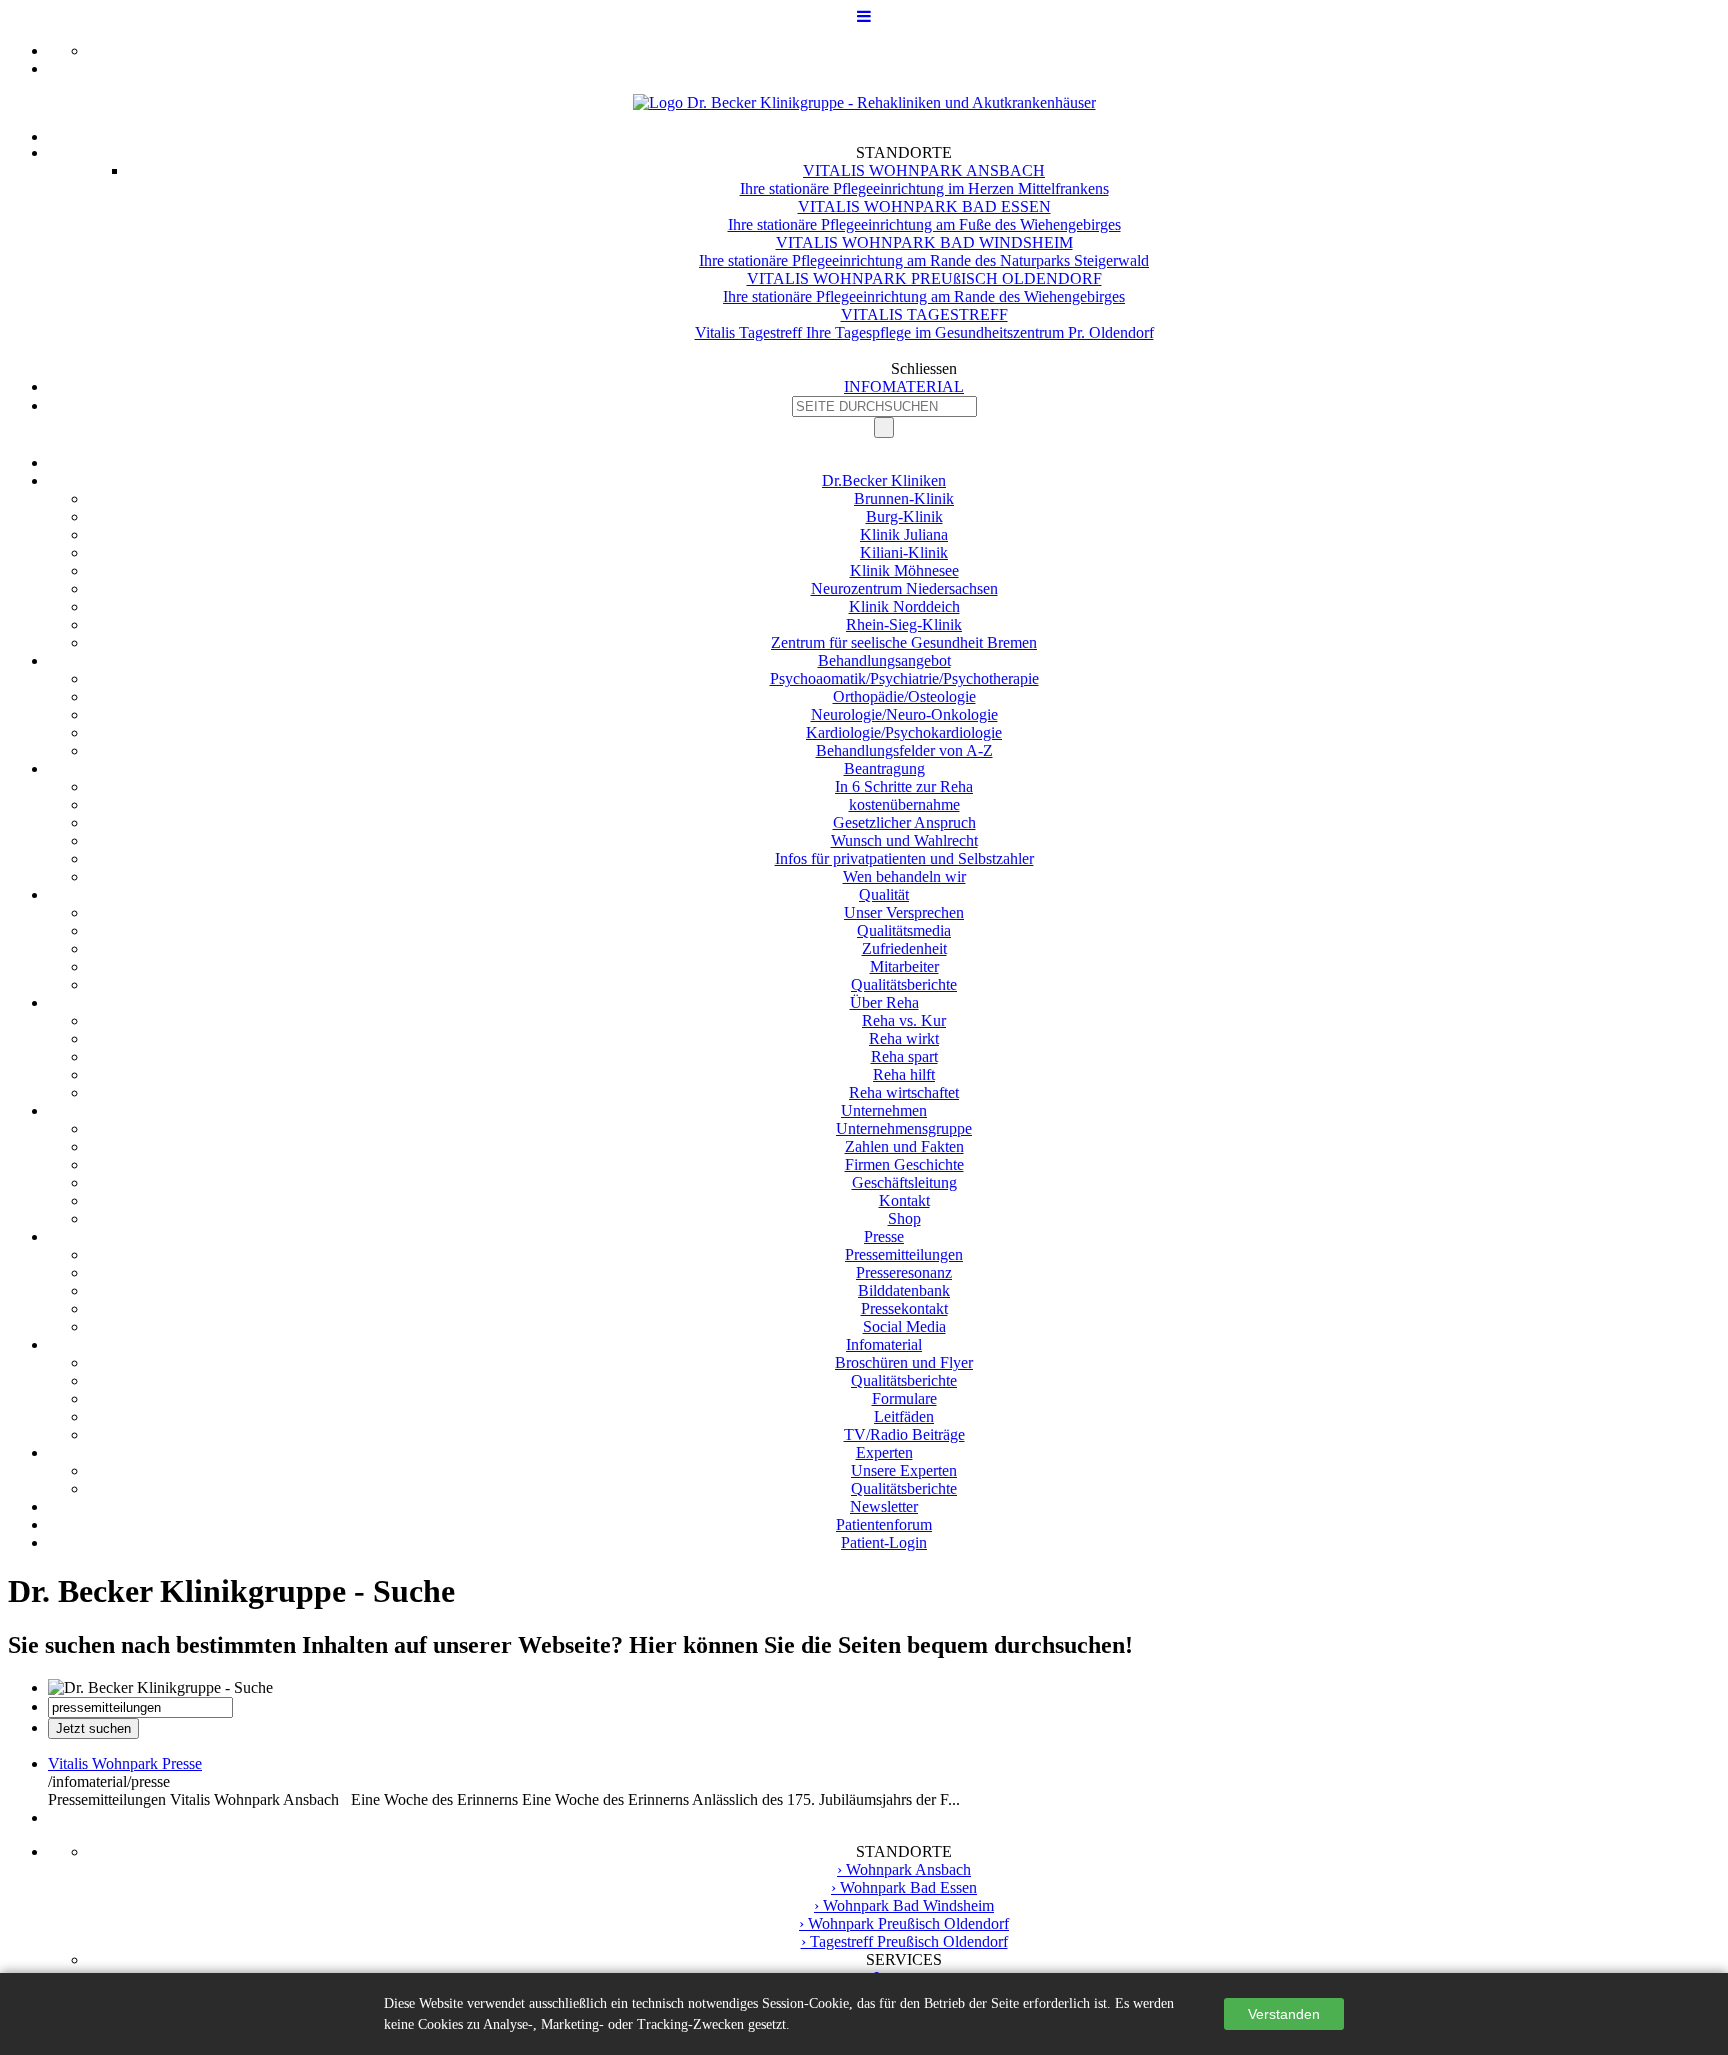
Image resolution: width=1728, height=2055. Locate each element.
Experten (884, 1452)
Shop (904, 1218)
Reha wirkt (904, 1038)
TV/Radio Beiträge (904, 1434)
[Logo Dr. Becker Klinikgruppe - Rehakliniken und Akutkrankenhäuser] (864, 102)
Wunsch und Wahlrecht (904, 840)
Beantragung (884, 768)
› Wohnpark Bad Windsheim (904, 1905)
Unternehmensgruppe (904, 1128)
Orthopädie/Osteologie (904, 696)
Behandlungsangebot (884, 660)
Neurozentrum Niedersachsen (904, 588)
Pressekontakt (904, 1308)
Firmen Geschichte (904, 1164)
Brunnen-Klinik (904, 498)
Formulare (904, 1398)
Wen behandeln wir (904, 876)
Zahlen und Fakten (904, 1146)
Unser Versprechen (904, 912)
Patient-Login (884, 1542)
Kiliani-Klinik (904, 552)
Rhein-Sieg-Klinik (904, 624)
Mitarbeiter (904, 966)
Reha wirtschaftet (904, 1092)
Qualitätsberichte (904, 984)
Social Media (904, 1326)
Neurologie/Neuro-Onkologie (904, 714)
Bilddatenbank (904, 1290)
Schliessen (924, 368)
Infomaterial (884, 1344)
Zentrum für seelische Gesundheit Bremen (904, 642)
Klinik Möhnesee (904, 570)
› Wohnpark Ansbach (904, 1869)
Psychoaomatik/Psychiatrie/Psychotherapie (904, 678)
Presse (884, 1236)
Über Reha (884, 1002)
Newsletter (884, 1506)
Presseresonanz (904, 1272)
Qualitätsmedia (904, 930)
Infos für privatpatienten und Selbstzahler (904, 858)
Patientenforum (884, 1524)
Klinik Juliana (904, 534)
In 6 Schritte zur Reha (904, 786)
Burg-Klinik (904, 516)
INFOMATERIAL (904, 386)
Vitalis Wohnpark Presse (125, 1763)
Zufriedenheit (904, 948)
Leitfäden (904, 1416)
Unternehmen (884, 1110)
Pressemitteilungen (904, 1254)
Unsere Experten (904, 1470)
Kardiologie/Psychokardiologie (904, 732)
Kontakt (904, 1200)
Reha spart (904, 1056)
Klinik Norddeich (904, 606)
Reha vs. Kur (904, 1020)
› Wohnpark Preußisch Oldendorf (904, 1923)
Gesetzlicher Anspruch (904, 822)
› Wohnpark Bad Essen (904, 1887)
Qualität (884, 894)
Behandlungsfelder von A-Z (904, 750)
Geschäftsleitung (904, 1182)
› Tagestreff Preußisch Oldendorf (904, 1941)
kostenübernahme (904, 804)
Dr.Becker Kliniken (884, 480)
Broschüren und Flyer (904, 1362)
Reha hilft (904, 1074)
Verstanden (1284, 2014)
